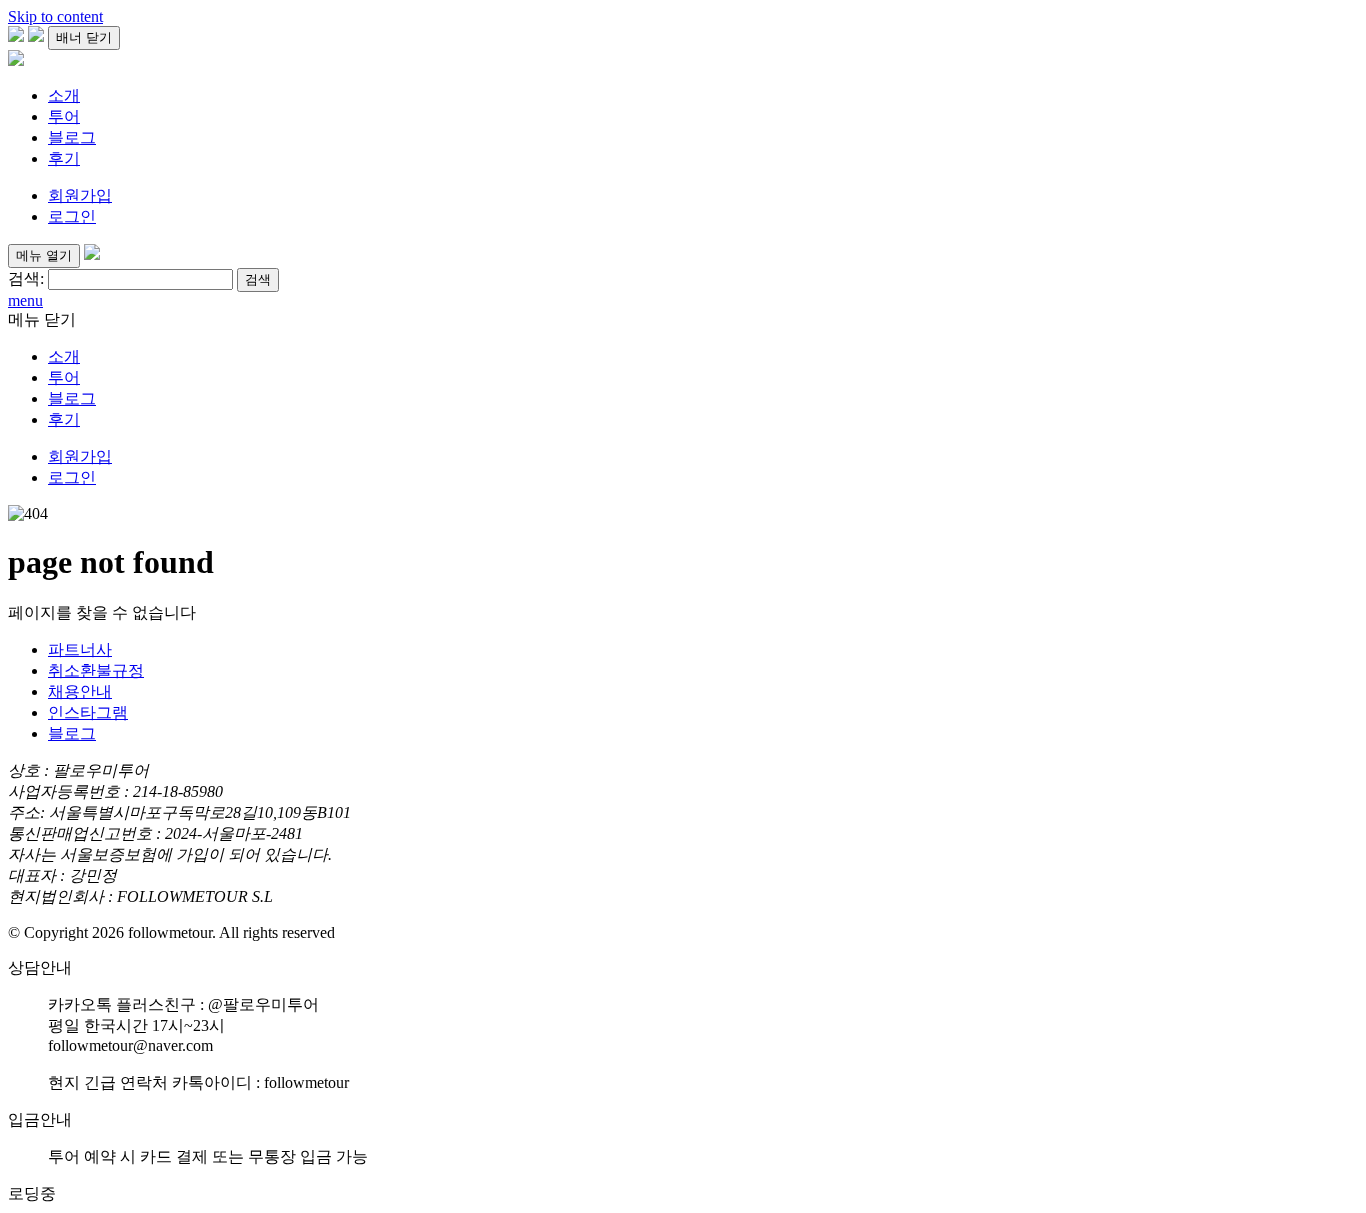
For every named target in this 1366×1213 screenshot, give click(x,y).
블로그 (72, 137)
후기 (64, 158)
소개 (64, 95)
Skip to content (55, 16)
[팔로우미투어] (16, 60)
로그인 (72, 216)
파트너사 (80, 649)
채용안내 (80, 691)
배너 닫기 (84, 37)
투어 (64, 116)
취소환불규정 (96, 670)
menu (25, 300)
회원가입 (80, 195)
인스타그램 (88, 712)
